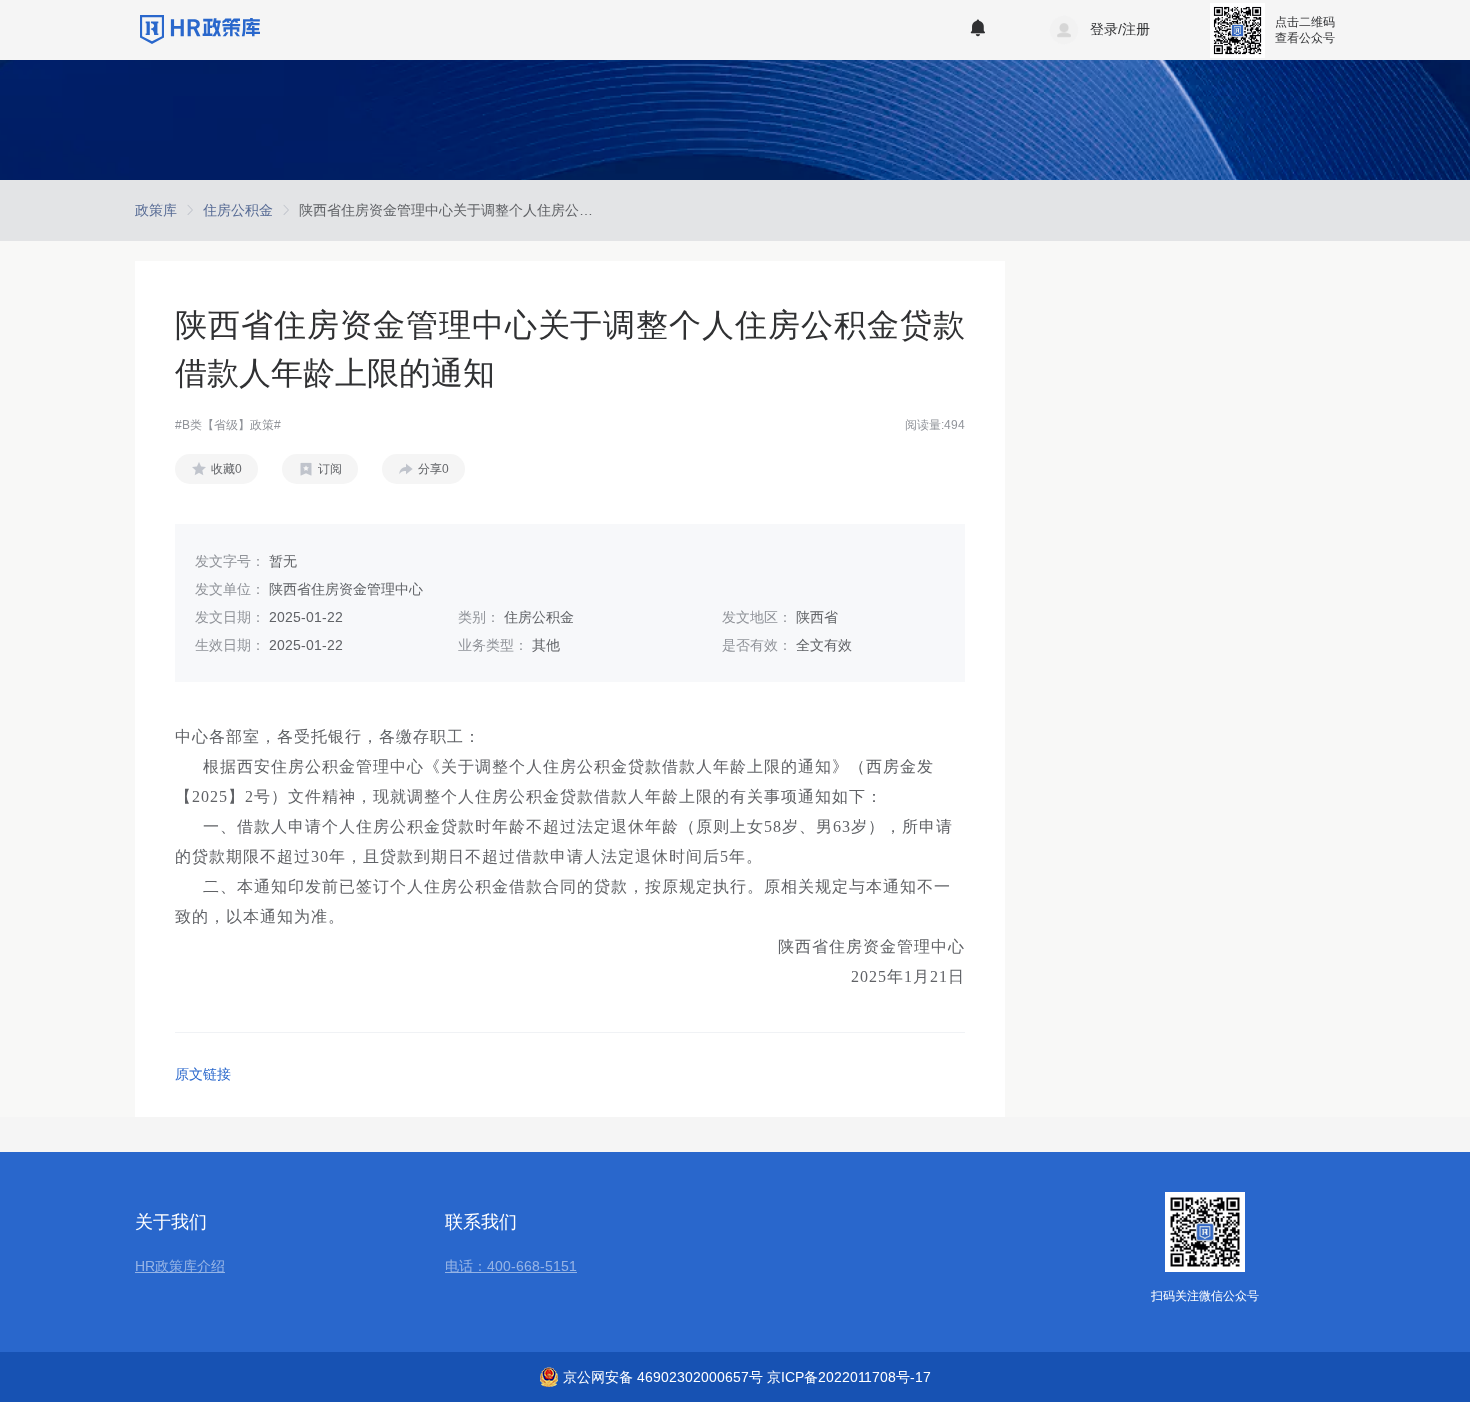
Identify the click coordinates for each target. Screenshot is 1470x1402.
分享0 (433, 469)
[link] (156, 210)
